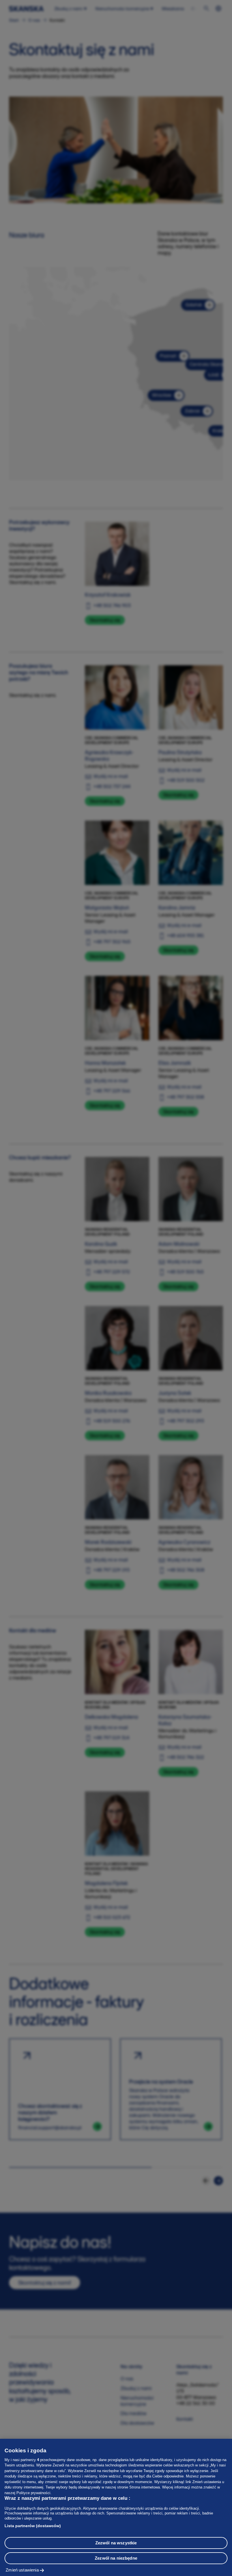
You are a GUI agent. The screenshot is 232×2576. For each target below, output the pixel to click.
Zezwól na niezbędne (116, 2558)
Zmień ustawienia (22, 2570)
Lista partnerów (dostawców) (33, 2526)
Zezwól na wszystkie (116, 2543)
